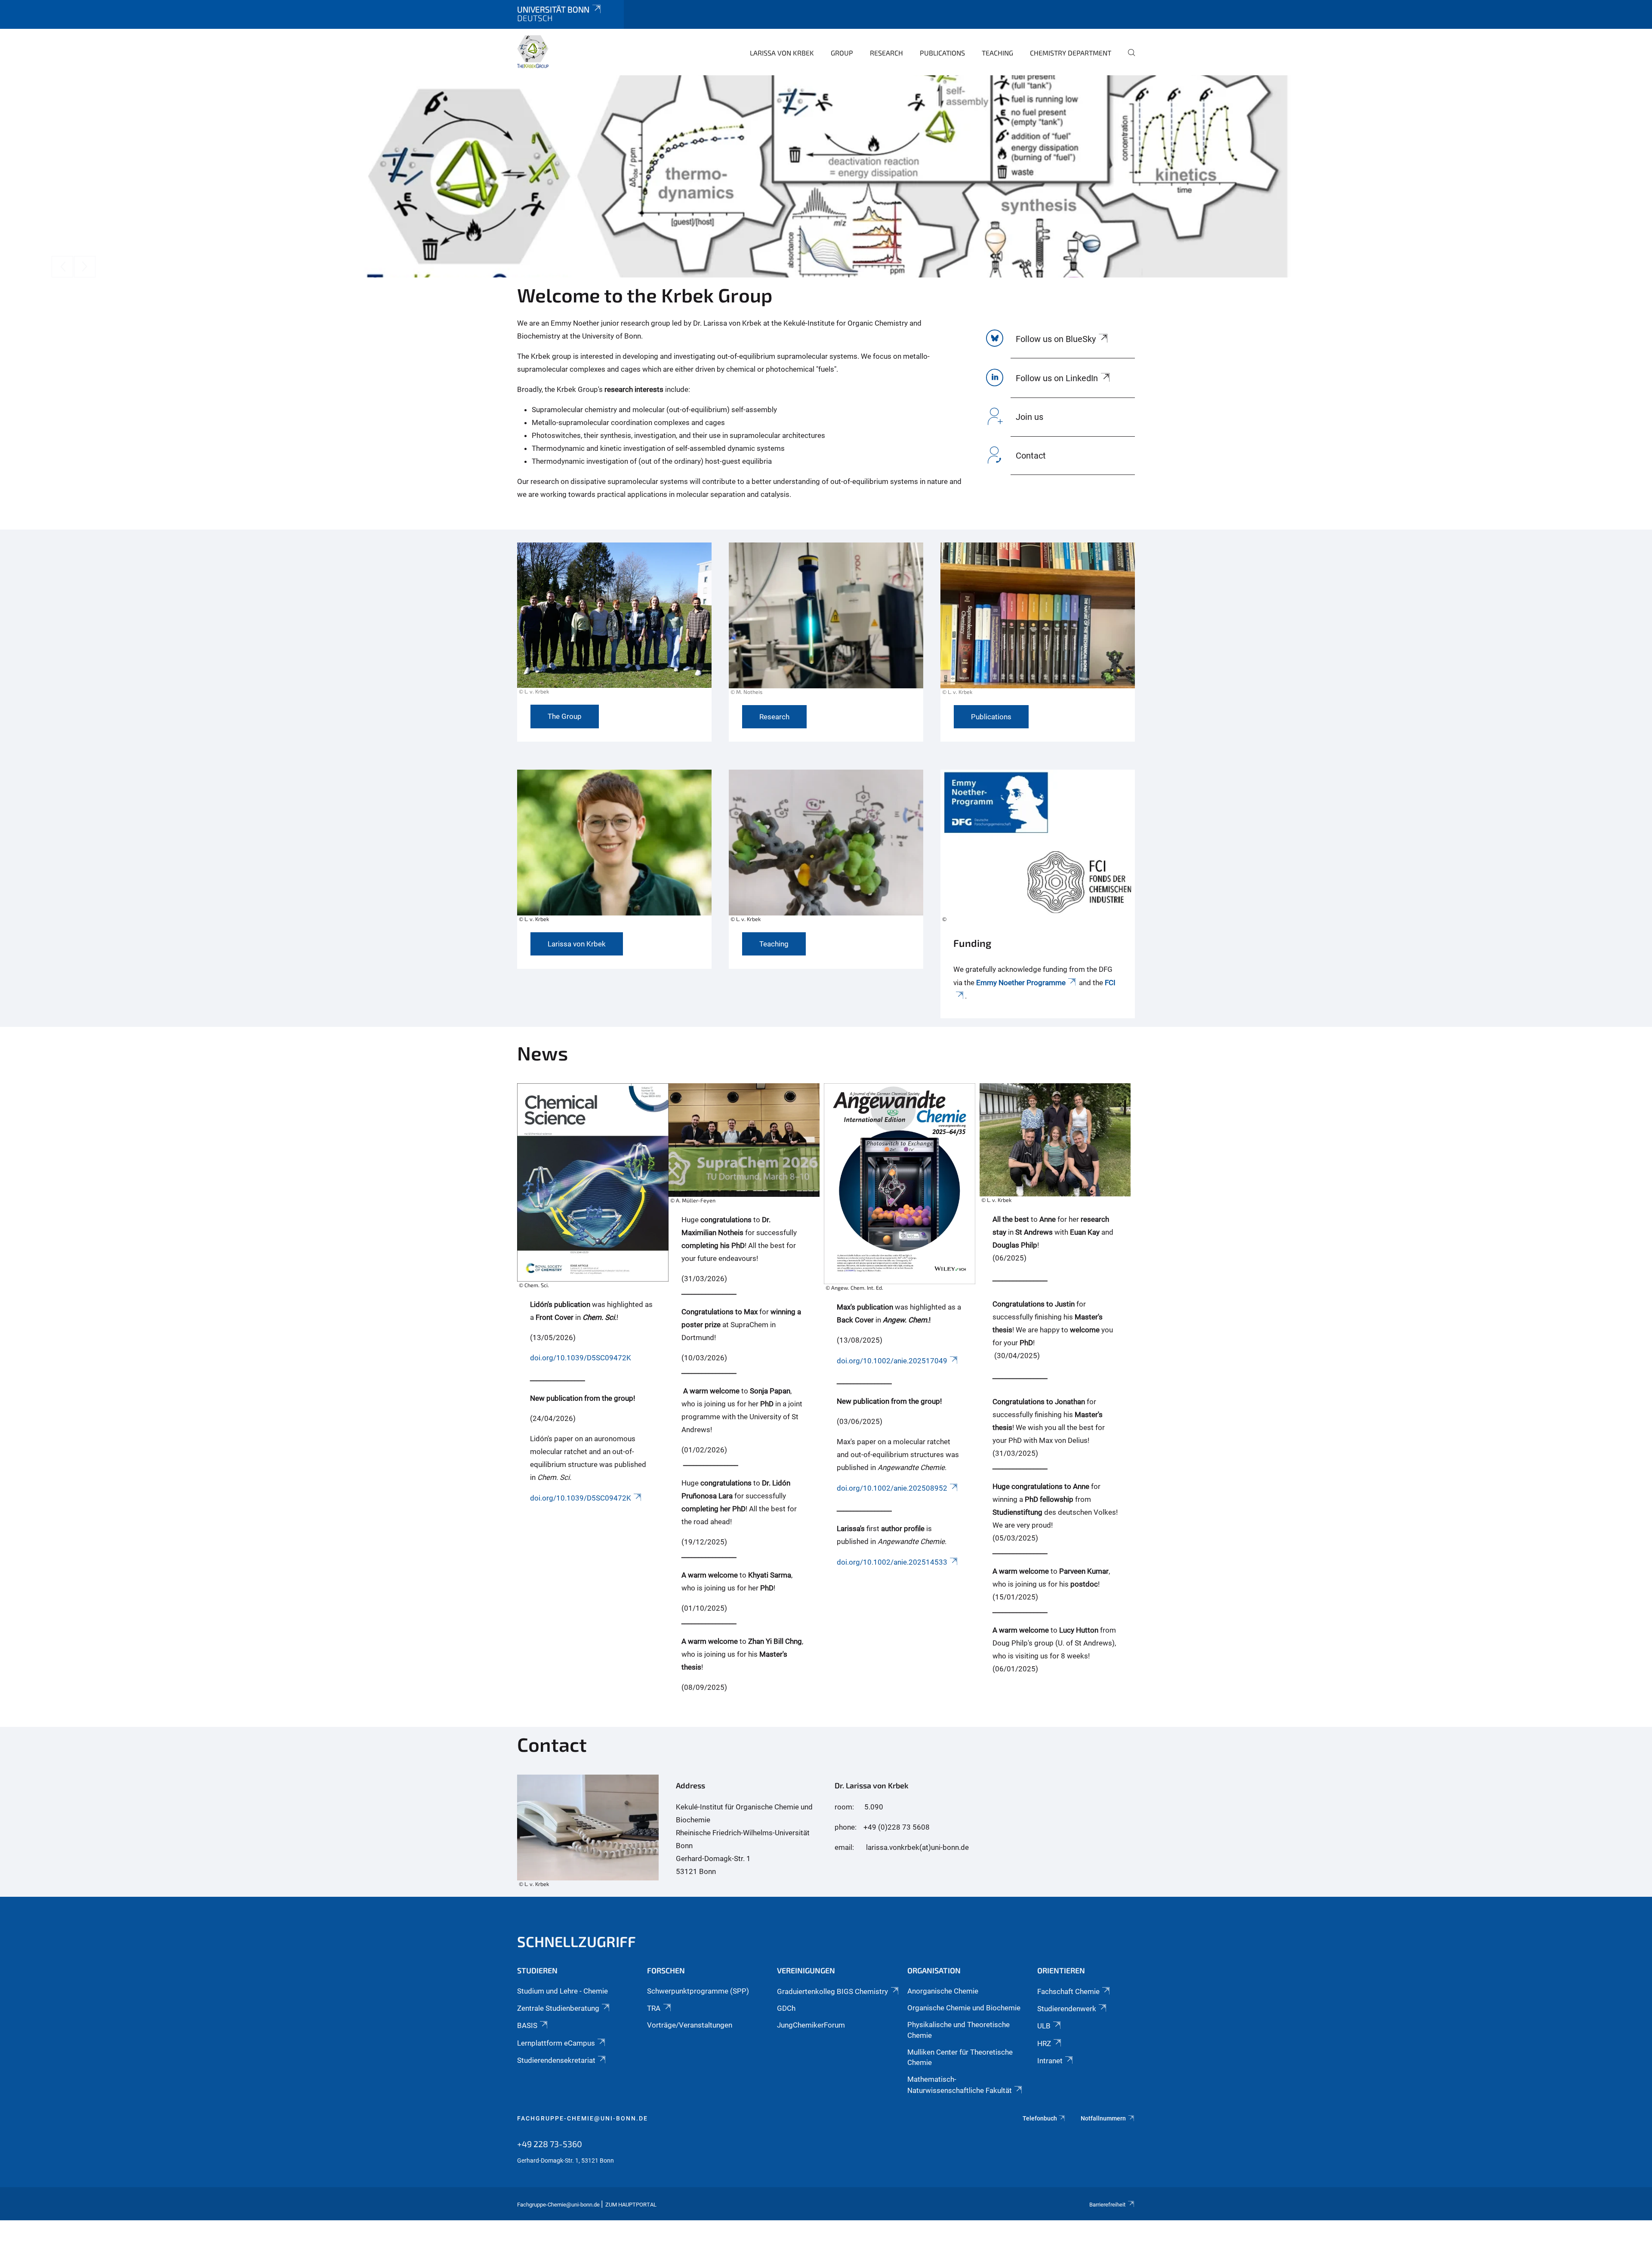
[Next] (85, 267)
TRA (654, 2008)
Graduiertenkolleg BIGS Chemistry (832, 1991)
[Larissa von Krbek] (614, 851)
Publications (942, 53)
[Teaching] (826, 851)
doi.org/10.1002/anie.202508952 (892, 1488)
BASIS (527, 2025)
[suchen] (1128, 59)
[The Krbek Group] (533, 52)
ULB (1044, 2026)
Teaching (997, 53)
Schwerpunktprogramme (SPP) (698, 1991)
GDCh (786, 2008)
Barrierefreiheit (1107, 2205)
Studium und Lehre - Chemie (562, 1991)
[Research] (826, 624)
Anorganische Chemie (943, 1991)
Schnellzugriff (576, 1941)
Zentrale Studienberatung (558, 2008)
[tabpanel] (826, 176)
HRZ (1044, 2043)
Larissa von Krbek (782, 53)
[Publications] (1038, 624)
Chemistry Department (1071, 53)
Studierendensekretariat (556, 2060)
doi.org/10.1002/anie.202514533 (892, 1562)
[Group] (614, 623)
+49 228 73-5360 (550, 2144)
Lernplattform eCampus (556, 2043)
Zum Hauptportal (631, 2205)
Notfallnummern (1103, 2118)
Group (842, 53)
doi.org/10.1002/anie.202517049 (892, 1361)
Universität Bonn (553, 9)
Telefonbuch (1040, 2118)
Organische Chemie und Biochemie (964, 2008)
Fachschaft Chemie (1068, 1991)
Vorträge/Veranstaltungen (690, 2025)
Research (886, 53)
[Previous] (62, 267)
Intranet (1050, 2061)
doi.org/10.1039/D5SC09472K (581, 1358)
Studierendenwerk (1067, 2009)
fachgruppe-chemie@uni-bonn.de (583, 2118)
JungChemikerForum (811, 2025)
